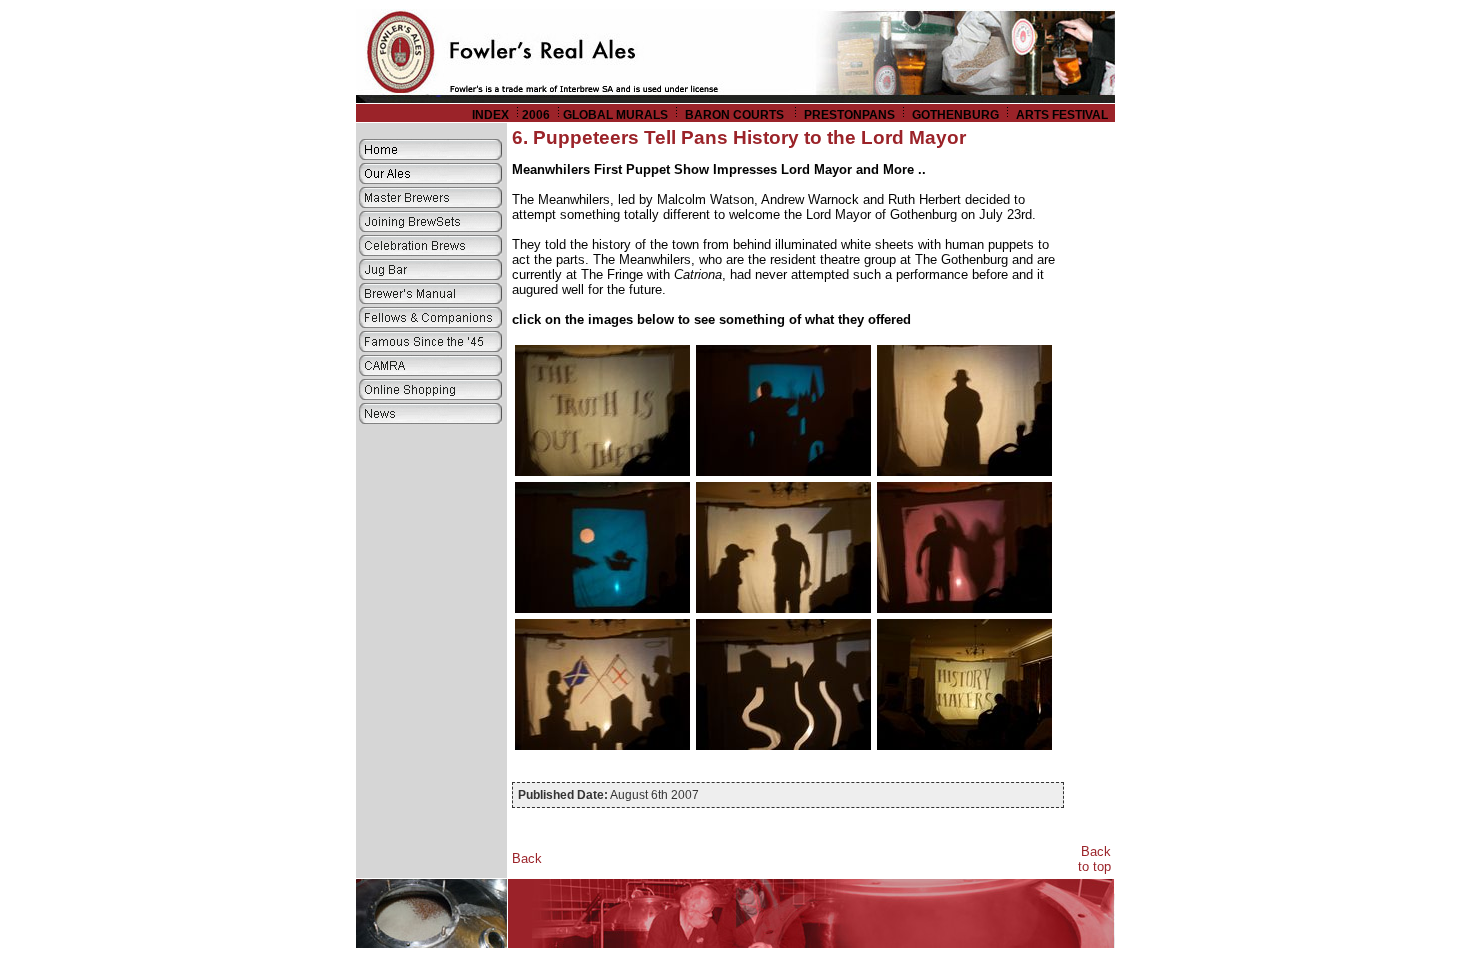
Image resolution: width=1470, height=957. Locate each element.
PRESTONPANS (849, 115)
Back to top (1094, 859)
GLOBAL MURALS (615, 115)
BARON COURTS (736, 115)
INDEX (490, 115)
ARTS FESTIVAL (1063, 115)
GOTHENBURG (955, 115)
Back (527, 858)
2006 (536, 115)
